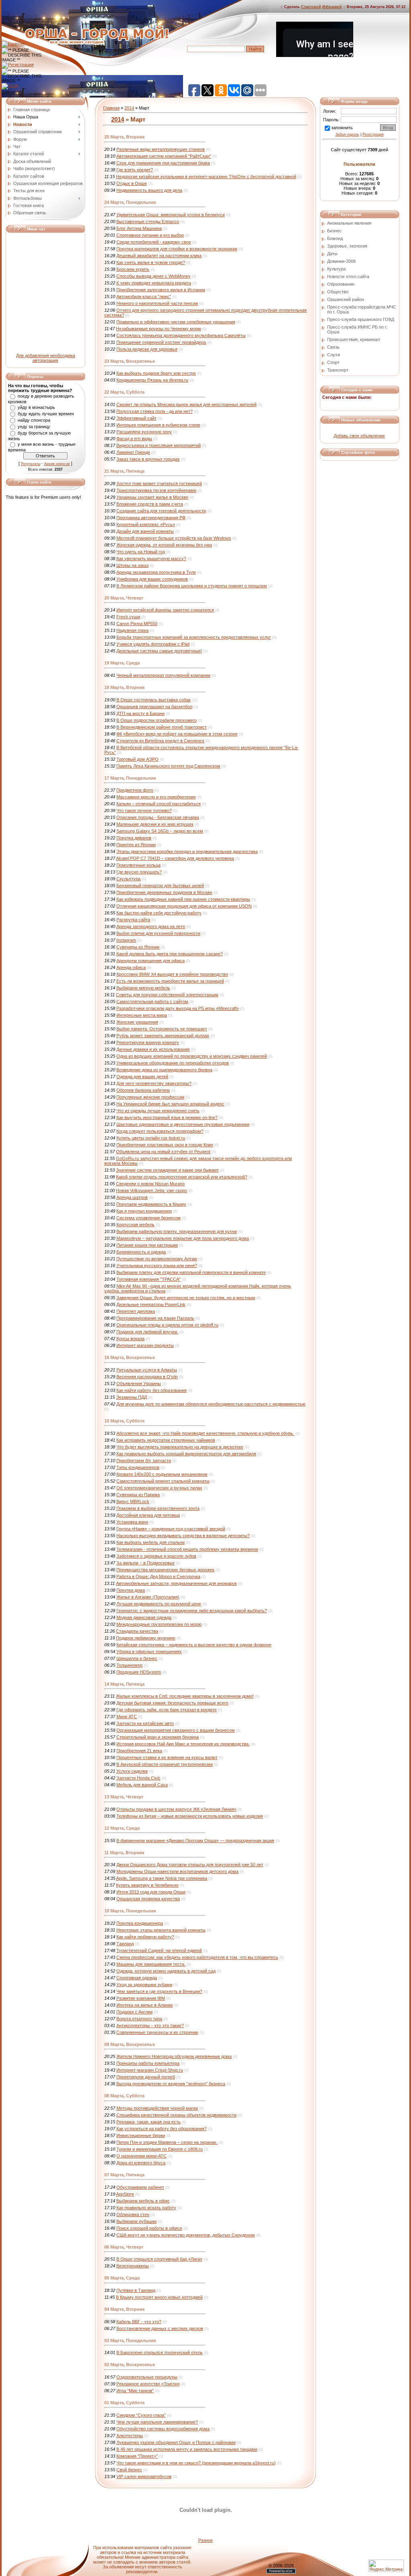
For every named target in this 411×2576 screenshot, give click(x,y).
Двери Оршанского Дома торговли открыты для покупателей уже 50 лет (190, 1865)
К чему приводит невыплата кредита (154, 283)
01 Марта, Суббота (124, 2403)
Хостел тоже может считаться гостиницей (159, 484)
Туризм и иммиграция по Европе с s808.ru (160, 2149)
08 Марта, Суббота (124, 2096)
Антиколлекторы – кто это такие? (150, 2025)
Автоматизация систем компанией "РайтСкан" (164, 156)
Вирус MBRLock (133, 1501)
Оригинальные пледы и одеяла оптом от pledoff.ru (167, 1325)
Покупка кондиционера (140, 1923)
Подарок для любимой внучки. (147, 1332)
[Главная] (13, 44)
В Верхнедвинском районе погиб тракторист (162, 727)
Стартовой (311, 7)
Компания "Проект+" (137, 2456)
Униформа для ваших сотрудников (152, 579)
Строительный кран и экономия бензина (158, 1737)
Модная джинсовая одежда (144, 1617)
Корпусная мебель (135, 1225)
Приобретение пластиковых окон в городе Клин (165, 1145)
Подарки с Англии (134, 2012)
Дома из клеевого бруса (141, 2163)
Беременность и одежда (141, 1252)
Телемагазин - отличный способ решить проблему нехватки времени (187, 1549)
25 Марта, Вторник (125, 137)
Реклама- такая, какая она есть (149, 2122)
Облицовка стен (133, 2214)
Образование (341, 284)
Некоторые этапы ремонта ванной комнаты (161, 1930)
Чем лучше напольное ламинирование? (157, 2422)
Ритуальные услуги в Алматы (147, 1370)
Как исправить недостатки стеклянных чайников (166, 1440)
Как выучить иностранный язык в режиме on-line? (167, 1117)
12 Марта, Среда (122, 1828)
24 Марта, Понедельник (130, 202)
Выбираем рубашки (136, 2221)
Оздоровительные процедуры (147, 2377)
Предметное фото (135, 790)
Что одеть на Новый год (141, 552)
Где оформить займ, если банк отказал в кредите (167, 1710)
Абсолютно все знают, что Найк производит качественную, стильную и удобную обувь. (205, 1433)
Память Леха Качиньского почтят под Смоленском (168, 766)
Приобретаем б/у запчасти (144, 1461)
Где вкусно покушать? (139, 872)
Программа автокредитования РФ (151, 518)
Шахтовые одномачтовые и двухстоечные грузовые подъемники (183, 1124)
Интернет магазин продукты (145, 1345)
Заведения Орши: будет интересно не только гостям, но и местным (186, 1298)
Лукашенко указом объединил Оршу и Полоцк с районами (176, 2442)
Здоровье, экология (347, 246)
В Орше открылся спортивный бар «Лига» (159, 2259)
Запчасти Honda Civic (138, 1778)
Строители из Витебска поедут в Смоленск (160, 741)
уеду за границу (34, 427)
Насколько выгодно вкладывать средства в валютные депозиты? (183, 1536)
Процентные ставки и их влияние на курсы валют (167, 1757)
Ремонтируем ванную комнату (148, 1042)
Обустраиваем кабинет (140, 2187)
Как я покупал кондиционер (144, 1211)
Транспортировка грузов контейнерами (156, 490)
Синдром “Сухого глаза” (141, 2415)
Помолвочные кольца (138, 865)
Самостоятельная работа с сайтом (152, 1002)
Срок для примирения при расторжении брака (163, 163)
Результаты (31, 464)
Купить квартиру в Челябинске (147, 1885)
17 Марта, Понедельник (130, 778)
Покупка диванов (134, 838)
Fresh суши (128, 617)
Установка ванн (132, 1522)
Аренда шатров (132, 1197)
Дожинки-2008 (341, 261)
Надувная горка (132, 630)
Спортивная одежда (137, 1978)
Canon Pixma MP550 (137, 624)
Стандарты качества (137, 1631)
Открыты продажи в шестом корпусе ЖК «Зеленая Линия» (176, 1809)
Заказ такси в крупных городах (148, 459)
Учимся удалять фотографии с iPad (153, 644)
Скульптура (128, 879)
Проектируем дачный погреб (146, 2077)
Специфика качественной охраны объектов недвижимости (176, 2115)
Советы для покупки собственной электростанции (167, 995)
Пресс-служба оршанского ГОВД (361, 319)
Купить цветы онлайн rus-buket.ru (151, 1138)
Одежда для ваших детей (142, 1077)
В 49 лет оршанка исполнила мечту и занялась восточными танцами (187, 2449)
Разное (205, 2540)
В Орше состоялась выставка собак (154, 700)
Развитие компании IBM (141, 1998)
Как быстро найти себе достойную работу (159, 913)
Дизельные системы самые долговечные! (159, 651)
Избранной (332, 7)
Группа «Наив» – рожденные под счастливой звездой (171, 1529)
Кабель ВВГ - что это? (139, 2322)
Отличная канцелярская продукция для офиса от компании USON (184, 906)
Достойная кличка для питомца (148, 1515)
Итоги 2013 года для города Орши (151, 1892)
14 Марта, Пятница (124, 1684)
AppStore (125, 2194)
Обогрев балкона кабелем (143, 1090)
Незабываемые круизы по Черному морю (159, 329)
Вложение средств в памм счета (150, 504)
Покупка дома (131, 1590)
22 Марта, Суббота (124, 392)
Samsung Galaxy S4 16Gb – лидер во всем (160, 831)
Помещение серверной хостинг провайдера (161, 342)
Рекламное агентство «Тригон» (148, 2384)
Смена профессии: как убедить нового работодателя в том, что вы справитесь (197, 1957)
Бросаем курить (133, 269)
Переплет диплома (136, 1311)
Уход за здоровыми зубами (144, 1985)
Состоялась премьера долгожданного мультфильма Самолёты (181, 335)
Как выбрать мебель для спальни (151, 1542)
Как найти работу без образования (152, 1390)
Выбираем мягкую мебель (143, 988)
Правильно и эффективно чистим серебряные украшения (176, 322)
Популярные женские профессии (150, 1097)
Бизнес (334, 231)
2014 (129, 108)
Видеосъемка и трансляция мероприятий (159, 445)
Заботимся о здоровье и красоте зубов (156, 1556)
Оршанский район (346, 299)
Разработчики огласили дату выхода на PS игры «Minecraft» (178, 1008)
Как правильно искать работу (146, 2208)
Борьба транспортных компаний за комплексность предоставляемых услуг (194, 637)
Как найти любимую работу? (145, 1937)
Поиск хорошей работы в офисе (149, 2228)
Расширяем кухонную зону (144, 432)
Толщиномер (129, 1665)
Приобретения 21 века (139, 1751)
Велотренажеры (133, 2266)
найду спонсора (34, 420)
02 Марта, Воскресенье (130, 2365)
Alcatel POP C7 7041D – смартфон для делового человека (175, 858)
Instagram (126, 940)
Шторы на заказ (132, 565)
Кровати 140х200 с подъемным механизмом (162, 1474)
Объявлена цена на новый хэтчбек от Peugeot (163, 1152)
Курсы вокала (130, 1339)
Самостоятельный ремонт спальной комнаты (163, 1481)
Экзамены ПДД (131, 1397)
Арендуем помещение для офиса (151, 961)
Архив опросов (57, 464)
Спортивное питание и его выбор (150, 235)
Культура (336, 269)
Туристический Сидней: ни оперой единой (159, 1950)
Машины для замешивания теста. (151, 1964)
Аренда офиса (131, 967)
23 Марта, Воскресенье (130, 361)
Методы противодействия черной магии (157, 2108)
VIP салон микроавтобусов (144, 2476)
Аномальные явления (349, 223)
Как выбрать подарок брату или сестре (156, 373)
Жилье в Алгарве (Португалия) (148, 1597)
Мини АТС (127, 1717)
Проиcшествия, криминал (353, 339)
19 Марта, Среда (122, 663)
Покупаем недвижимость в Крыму (151, 1204)
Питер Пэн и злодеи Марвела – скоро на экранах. (167, 2142)
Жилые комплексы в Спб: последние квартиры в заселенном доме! (185, 1696)
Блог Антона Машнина (139, 228)
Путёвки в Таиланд (136, 2290)
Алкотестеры (130, 2436)
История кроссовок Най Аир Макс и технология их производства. (183, 1744)
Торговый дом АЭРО (137, 759)
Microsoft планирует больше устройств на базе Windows (174, 538)
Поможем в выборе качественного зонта (158, 1508)
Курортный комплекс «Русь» (146, 524)
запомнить (342, 128)
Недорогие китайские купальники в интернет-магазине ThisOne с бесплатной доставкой (206, 177)
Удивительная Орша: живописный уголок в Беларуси (171, 215)
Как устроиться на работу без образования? (162, 2129)
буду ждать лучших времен (46, 414)
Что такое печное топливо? (144, 811)
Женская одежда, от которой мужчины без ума (164, 545)
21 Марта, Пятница (124, 471)
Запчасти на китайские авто (145, 1723)
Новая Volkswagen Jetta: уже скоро (152, 1190)
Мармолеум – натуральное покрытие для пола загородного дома (183, 1238)
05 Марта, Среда (122, 2278)
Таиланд (125, 1944)
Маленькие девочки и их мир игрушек (155, 824)
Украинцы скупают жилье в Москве (152, 497)
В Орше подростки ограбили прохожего (157, 720)
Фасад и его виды (134, 439)
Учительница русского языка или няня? (157, 1266)
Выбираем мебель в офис (143, 2201)
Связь (333, 347)
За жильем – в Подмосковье (145, 1563)
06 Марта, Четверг (124, 2247)
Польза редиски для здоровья (147, 349)
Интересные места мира (142, 1015)
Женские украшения (137, 1022)
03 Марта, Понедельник (130, 2340)
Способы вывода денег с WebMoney (154, 276)
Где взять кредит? (135, 170)
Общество (338, 292)
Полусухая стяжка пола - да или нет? (155, 411)
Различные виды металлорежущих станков (161, 149)
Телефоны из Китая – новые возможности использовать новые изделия (190, 1816)
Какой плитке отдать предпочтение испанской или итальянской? (182, 1177)
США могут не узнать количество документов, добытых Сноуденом (186, 2235)
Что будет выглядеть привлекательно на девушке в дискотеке (180, 1447)
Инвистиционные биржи (141, 2135)
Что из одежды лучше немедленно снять (158, 1111)
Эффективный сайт (136, 418)
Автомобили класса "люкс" (144, 297)
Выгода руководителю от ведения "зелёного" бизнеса (171, 2084)
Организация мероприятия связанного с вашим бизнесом (176, 1730)
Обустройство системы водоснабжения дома (163, 2429)
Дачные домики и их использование (153, 1049)
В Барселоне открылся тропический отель (160, 2353)
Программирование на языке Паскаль (155, 1318)
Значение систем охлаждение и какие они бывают (167, 1170)
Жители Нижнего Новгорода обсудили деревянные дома (174, 2056)
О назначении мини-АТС (141, 2156)
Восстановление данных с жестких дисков (160, 2328)
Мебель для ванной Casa (142, 1785)
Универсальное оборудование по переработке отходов (173, 1063)
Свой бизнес (129, 2470)
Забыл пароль (347, 134)
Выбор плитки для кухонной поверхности (158, 933)
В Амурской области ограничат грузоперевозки (165, 1764)
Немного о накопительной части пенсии (157, 303)
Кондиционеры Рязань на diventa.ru (152, 380)
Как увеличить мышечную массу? (151, 559)
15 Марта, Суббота (124, 1421)
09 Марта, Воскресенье (130, 2044)
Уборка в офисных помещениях (149, 1652)
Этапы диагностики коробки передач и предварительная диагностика (187, 851)
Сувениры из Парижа (138, 1495)
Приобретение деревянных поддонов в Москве (164, 892)
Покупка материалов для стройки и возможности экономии (177, 249)
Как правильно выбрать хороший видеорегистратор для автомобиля (186, 1454)
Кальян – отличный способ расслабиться (159, 804)
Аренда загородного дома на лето (151, 926)
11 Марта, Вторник (124, 1853)
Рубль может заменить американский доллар (163, 1036)
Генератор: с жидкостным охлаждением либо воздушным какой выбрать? (192, 1611)
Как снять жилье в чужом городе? (151, 262)
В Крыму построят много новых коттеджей (159, 2297)
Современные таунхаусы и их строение (157, 2032)
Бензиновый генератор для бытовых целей (160, 886)
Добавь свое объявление (359, 436)
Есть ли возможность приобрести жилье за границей (170, 981)
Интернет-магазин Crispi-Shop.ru (150, 2070)
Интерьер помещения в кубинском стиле (158, 425)
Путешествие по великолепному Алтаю (157, 1259)
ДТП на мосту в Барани (140, 713)
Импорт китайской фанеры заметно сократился (165, 610)
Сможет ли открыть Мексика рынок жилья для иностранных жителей (186, 404)
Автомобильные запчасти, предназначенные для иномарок (176, 1583)
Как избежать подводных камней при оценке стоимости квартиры (183, 899)
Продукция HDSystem (139, 1672)
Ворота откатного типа (139, 2019)
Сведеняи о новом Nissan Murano (150, 1184)
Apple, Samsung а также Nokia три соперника (162, 1878)
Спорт (333, 362)
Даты (332, 254)
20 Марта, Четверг (124, 598)
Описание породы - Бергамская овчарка (158, 817)
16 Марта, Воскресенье (130, 1357)
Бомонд (335, 238)
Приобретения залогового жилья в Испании (161, 290)
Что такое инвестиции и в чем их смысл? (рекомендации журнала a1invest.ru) (196, 2463)
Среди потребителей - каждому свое (154, 242)
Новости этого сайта (348, 276)
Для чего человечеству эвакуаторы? (154, 1083)
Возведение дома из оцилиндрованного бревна (164, 1070)
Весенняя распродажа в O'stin (147, 1377)
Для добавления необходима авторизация (46, 358)
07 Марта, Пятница (124, 2175)
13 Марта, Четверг (124, 1797)
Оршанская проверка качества (148, 1899)
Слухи (334, 355)
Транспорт (338, 370)
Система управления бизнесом (149, 1218)
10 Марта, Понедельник (130, 1911)
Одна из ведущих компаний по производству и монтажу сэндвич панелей (192, 1056)
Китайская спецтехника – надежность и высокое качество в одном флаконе (194, 1645)
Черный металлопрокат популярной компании (163, 675)
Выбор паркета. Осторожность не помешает (162, 1029)
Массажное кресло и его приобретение (156, 797)
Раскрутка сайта (133, 920)
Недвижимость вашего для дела (149, 190)
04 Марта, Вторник (125, 2309)
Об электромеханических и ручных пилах (159, 1488)
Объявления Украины (139, 1383)
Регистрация (373, 134)
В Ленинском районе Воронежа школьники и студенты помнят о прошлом (192, 586)
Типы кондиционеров (138, 1467)
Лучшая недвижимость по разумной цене (159, 1604)
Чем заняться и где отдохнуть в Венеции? (159, 1991)
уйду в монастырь (36, 407)
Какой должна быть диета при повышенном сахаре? (170, 954)
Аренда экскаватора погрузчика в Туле (156, 572)
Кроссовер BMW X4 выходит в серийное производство (172, 974)
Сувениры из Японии (138, 947)
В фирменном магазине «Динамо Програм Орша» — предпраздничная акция (195, 1841)
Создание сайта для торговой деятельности (161, 511)
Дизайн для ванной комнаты (145, 531)
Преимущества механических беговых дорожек (165, 1570)
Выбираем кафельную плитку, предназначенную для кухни (177, 1231)
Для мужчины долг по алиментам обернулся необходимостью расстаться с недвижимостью (211, 1404)
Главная (111, 108)
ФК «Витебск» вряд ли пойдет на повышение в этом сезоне (177, 734)
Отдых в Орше (132, 183)
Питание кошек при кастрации (147, 1245)
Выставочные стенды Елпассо (148, 221)
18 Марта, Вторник (125, 687)
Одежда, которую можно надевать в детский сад (166, 1971)
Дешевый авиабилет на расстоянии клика (159, 256)
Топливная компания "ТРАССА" (149, 1279)
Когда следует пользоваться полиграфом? (160, 1131)
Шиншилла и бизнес (137, 1658)
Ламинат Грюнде (133, 452)
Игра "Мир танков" (135, 2391)
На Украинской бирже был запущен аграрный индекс (170, 1104)
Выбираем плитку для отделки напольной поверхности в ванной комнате (191, 1272)
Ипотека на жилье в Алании (144, 2005)
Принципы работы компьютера (148, 2063)
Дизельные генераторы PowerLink (151, 1304)
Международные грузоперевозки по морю (159, 1624)
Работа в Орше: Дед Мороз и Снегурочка (158, 1576)
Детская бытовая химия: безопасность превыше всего (172, 1703)
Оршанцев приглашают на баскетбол (154, 707)
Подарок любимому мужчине (146, 1638)
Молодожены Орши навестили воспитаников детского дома (177, 1871)
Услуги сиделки (132, 1771)
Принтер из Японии (136, 845)
